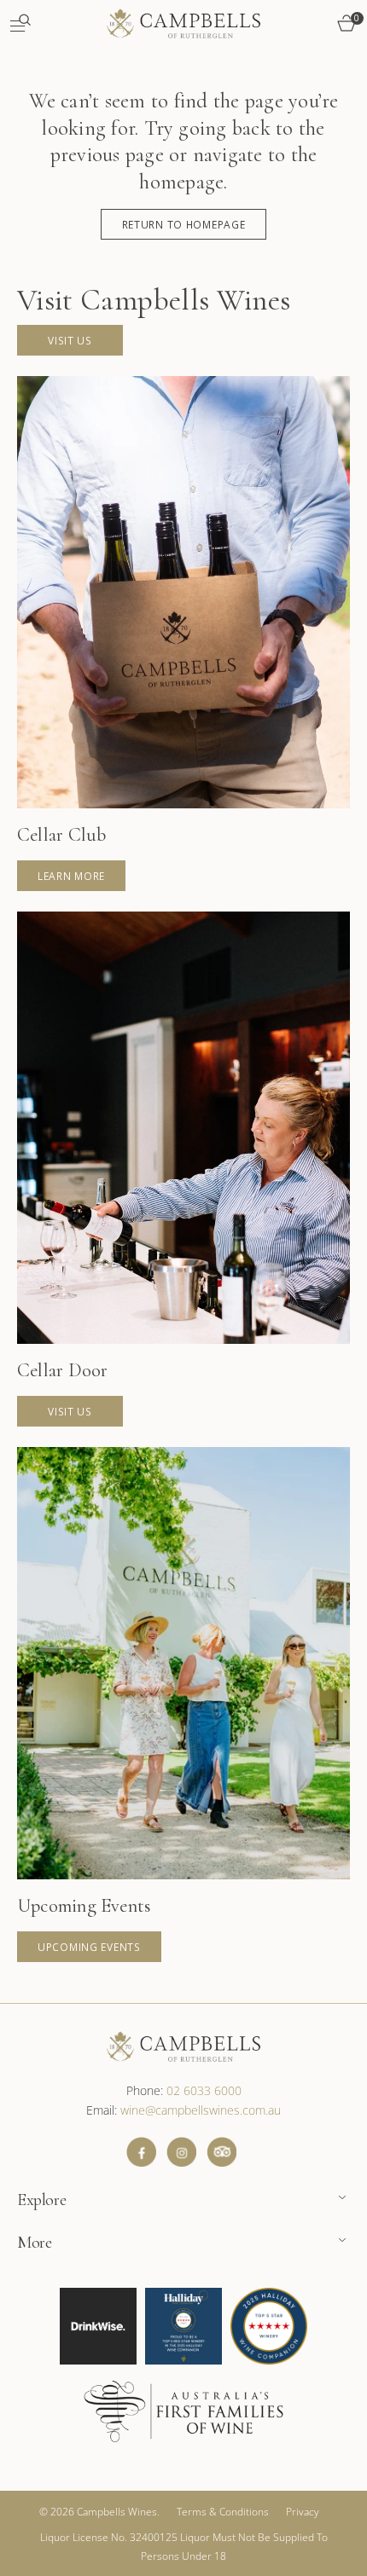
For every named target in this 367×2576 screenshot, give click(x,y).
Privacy (303, 2512)
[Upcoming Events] (183, 1705)
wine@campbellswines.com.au (201, 2110)
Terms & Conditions (223, 2512)
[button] (20, 23)
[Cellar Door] (183, 1169)
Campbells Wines (117, 2512)
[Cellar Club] (183, 634)
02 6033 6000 (204, 2090)
